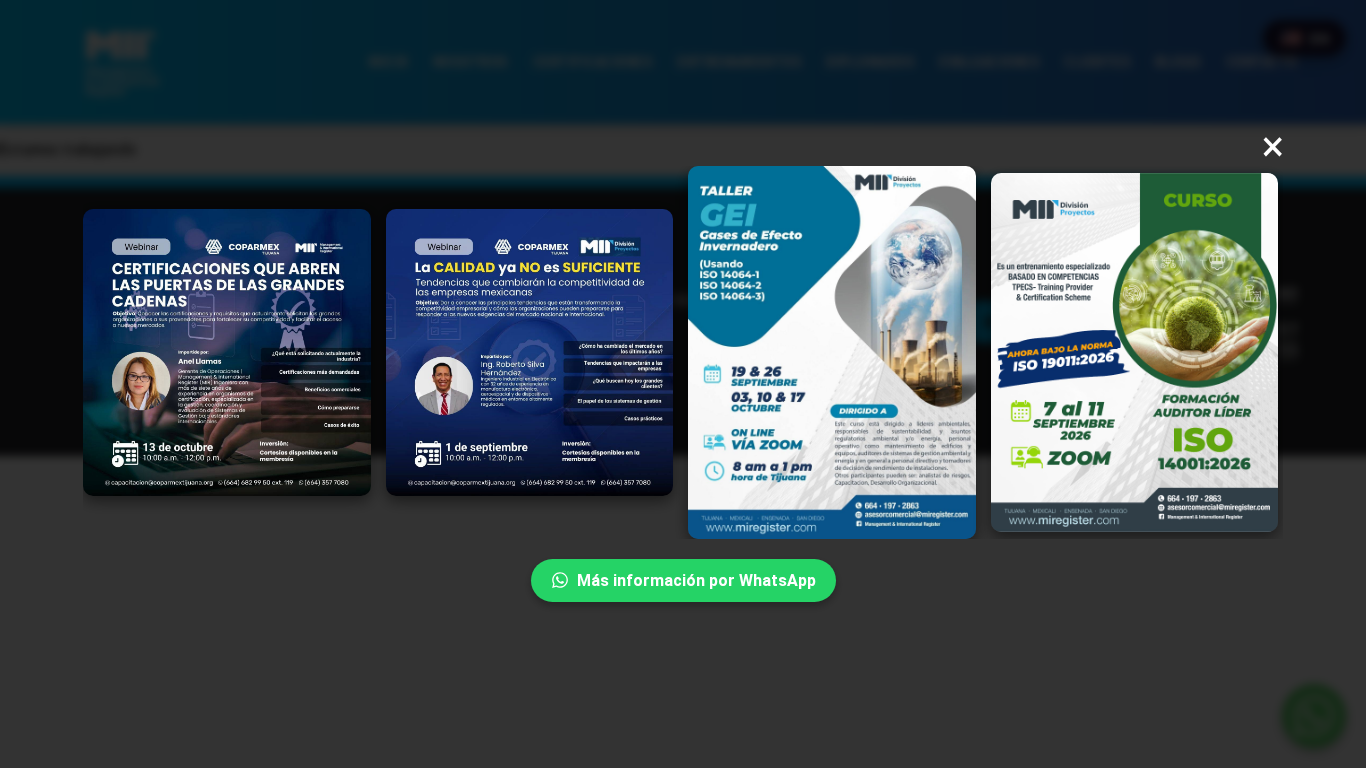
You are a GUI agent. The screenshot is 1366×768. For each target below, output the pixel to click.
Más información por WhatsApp (696, 580)
